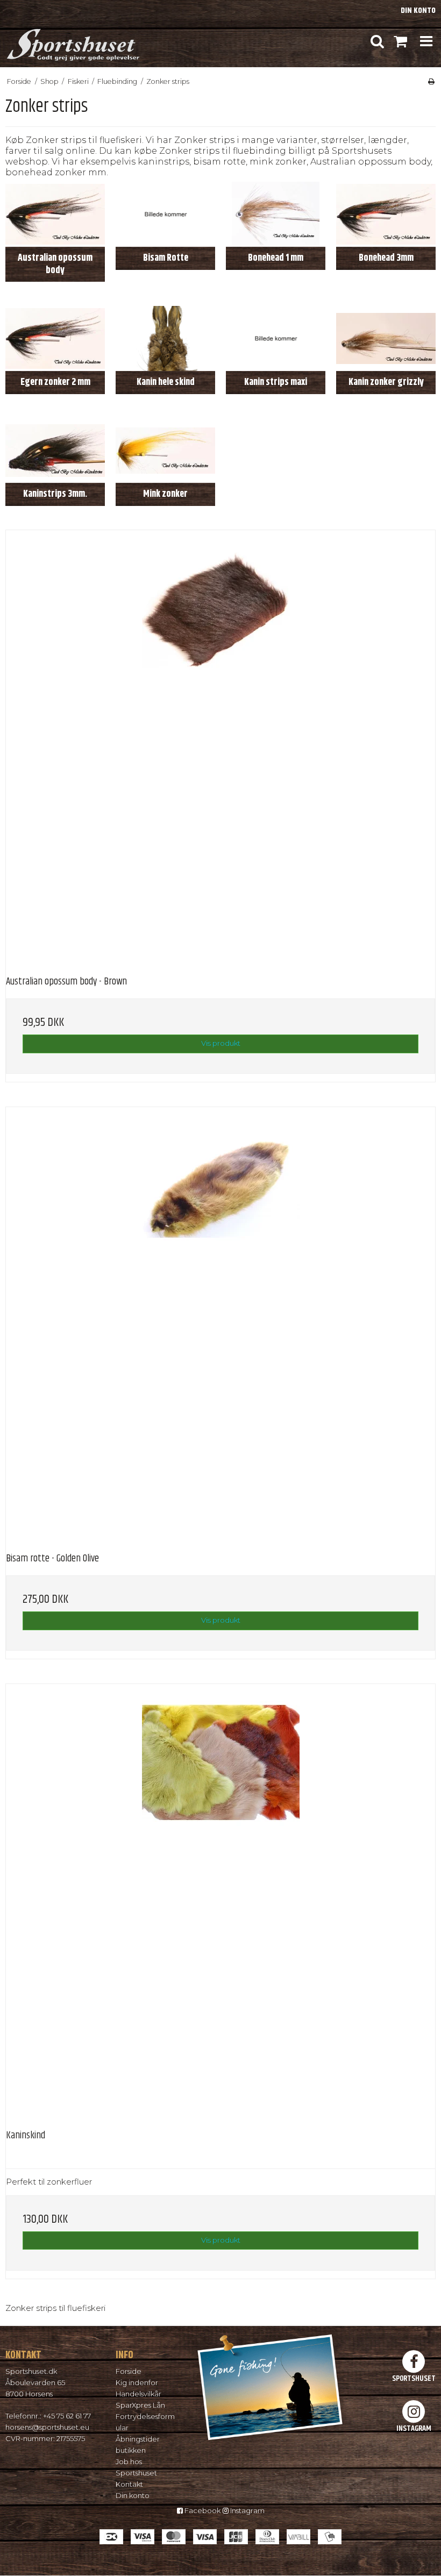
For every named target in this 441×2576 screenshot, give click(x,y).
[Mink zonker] (165, 450)
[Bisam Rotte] (165, 214)
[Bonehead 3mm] (386, 214)
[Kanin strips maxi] (276, 338)
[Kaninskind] (220, 1899)
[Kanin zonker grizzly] (386, 338)
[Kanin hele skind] (165, 338)
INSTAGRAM (414, 2428)
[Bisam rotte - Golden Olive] (220, 1322)
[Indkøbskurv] (400, 41)
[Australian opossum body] (55, 214)
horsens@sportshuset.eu (47, 2427)
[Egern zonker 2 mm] (55, 338)
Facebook (202, 2510)
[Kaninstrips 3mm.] (55, 450)
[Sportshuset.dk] (72, 41)
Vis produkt (221, 1043)
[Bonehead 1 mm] (276, 214)
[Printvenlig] (431, 81)
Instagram (247, 2510)
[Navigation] (426, 41)
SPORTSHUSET (414, 2378)
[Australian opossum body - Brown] (220, 745)
